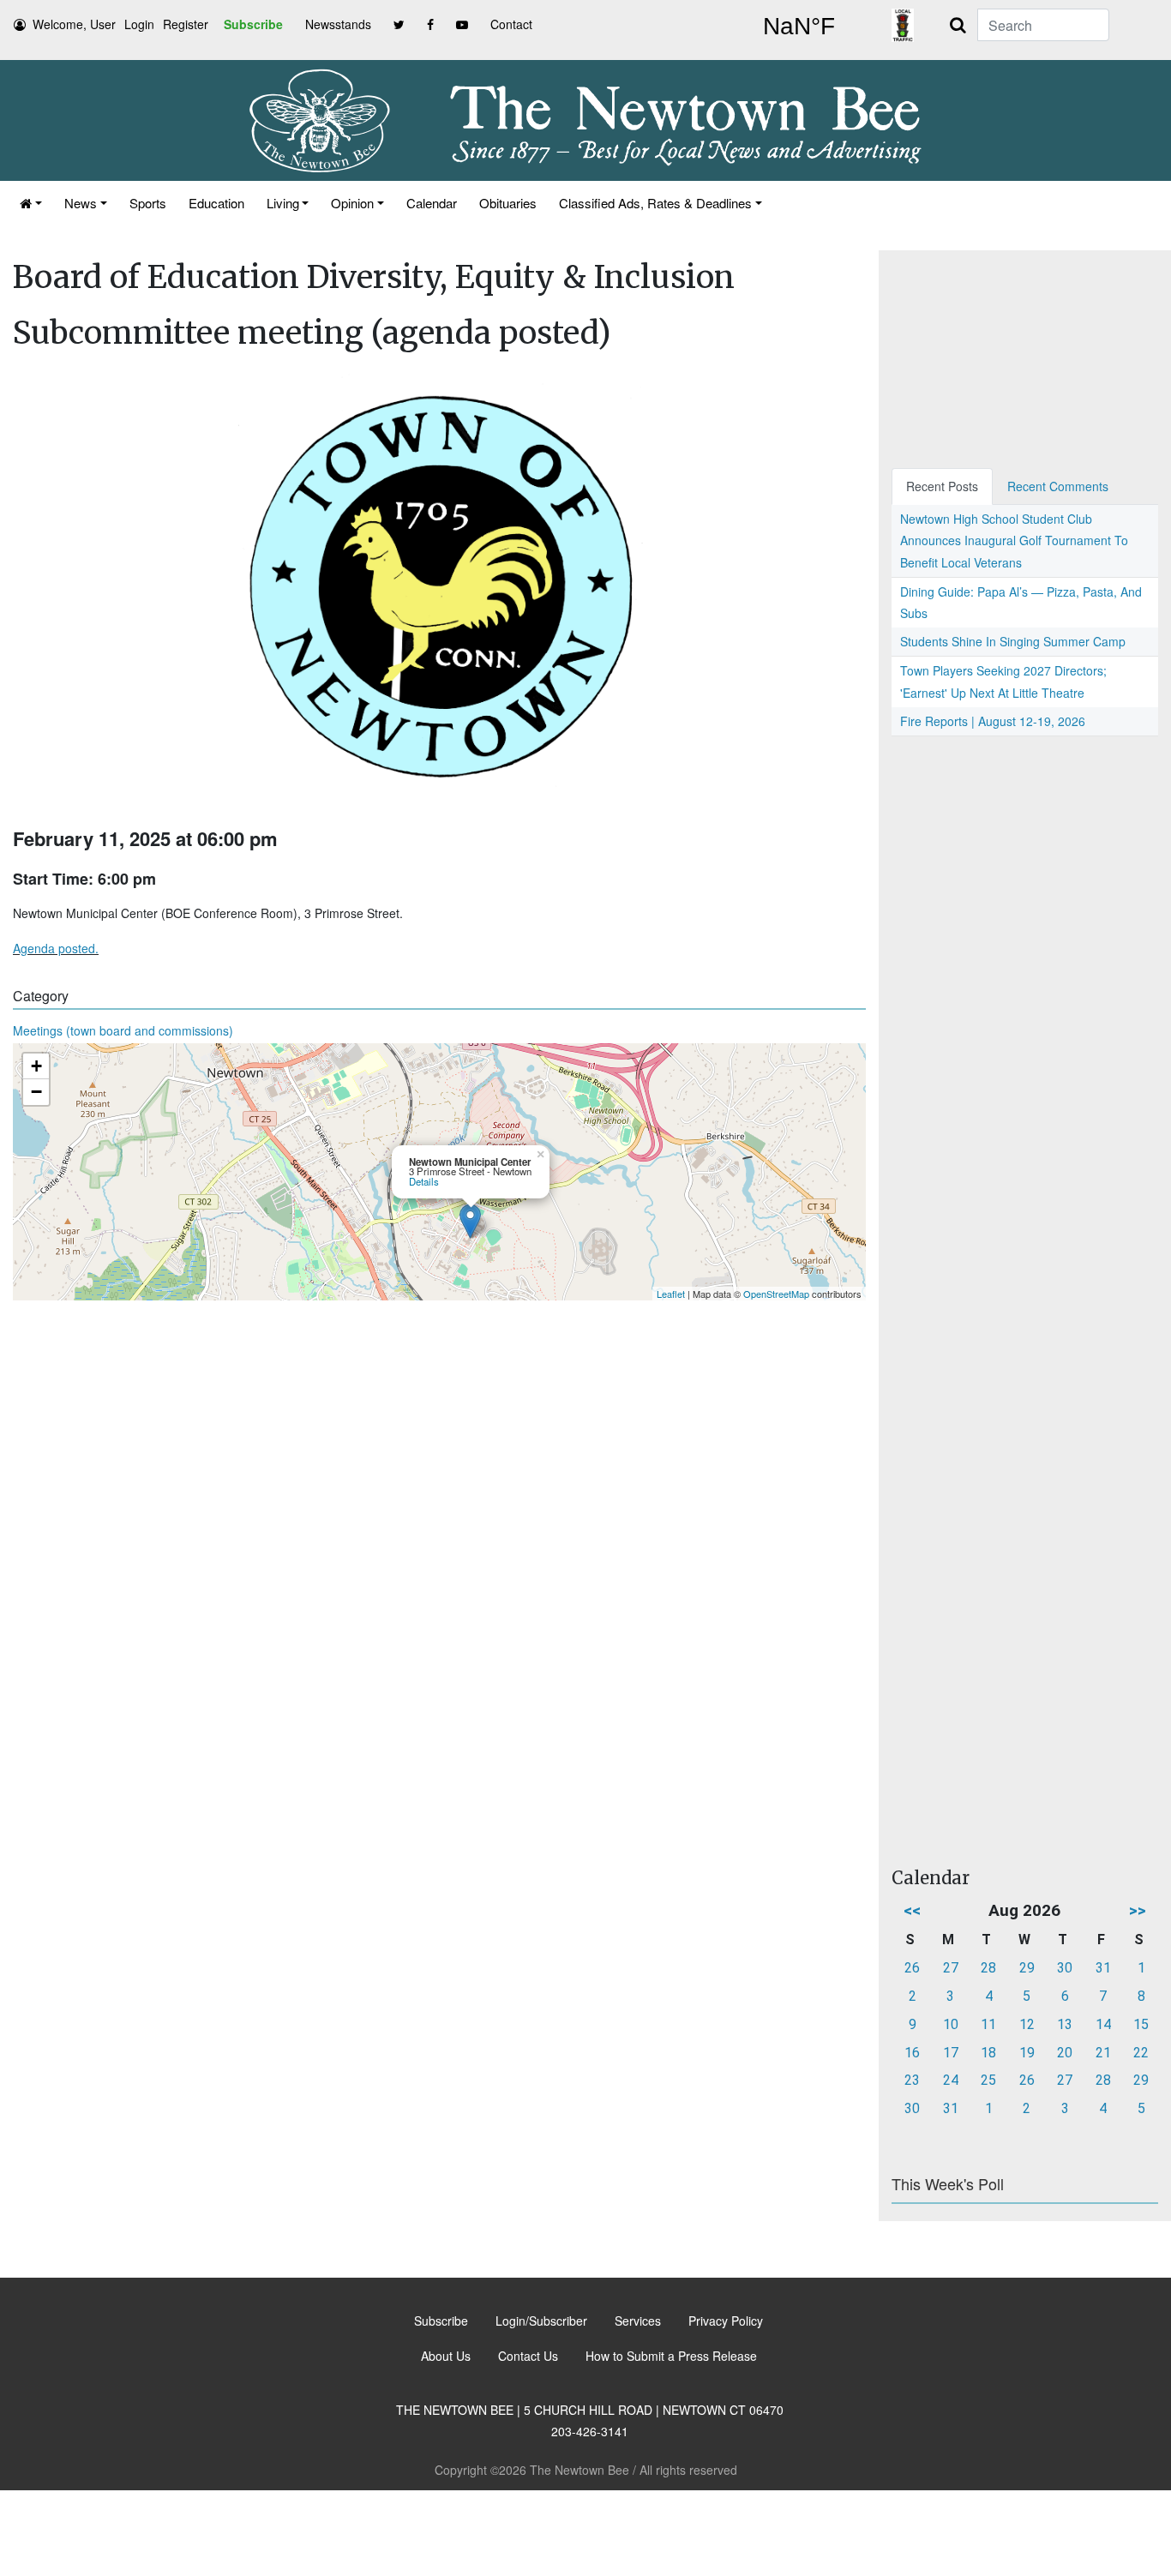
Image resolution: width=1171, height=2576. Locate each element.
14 (1103, 2024)
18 (988, 2053)
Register (186, 24)
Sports (148, 203)
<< (912, 1910)
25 (988, 2080)
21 (1103, 2053)
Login (139, 24)
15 (1141, 2024)
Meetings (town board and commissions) (123, 1030)
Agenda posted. (56, 948)
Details (424, 1181)
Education (216, 203)
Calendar (432, 203)
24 (951, 2080)
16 (912, 2053)
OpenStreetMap (776, 1294)
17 (951, 2053)
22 (1141, 2053)
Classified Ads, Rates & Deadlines (655, 203)
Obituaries (508, 203)
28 (988, 1968)
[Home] (31, 203)
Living (283, 203)
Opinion (352, 203)
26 (912, 1968)
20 (1065, 2053)
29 (1027, 1968)
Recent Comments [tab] (1058, 486)
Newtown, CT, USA (799, 27)
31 (1103, 1968)
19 (1027, 2053)
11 (988, 2024)
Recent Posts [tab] (942, 486)
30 (1065, 1968)
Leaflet (671, 1294)
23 (912, 2080)
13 (1065, 2024)
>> (1138, 1910)
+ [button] (36, 1066)
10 (951, 2024)
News (81, 203)
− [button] (36, 1092)
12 (1027, 2024)
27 (951, 1968)
